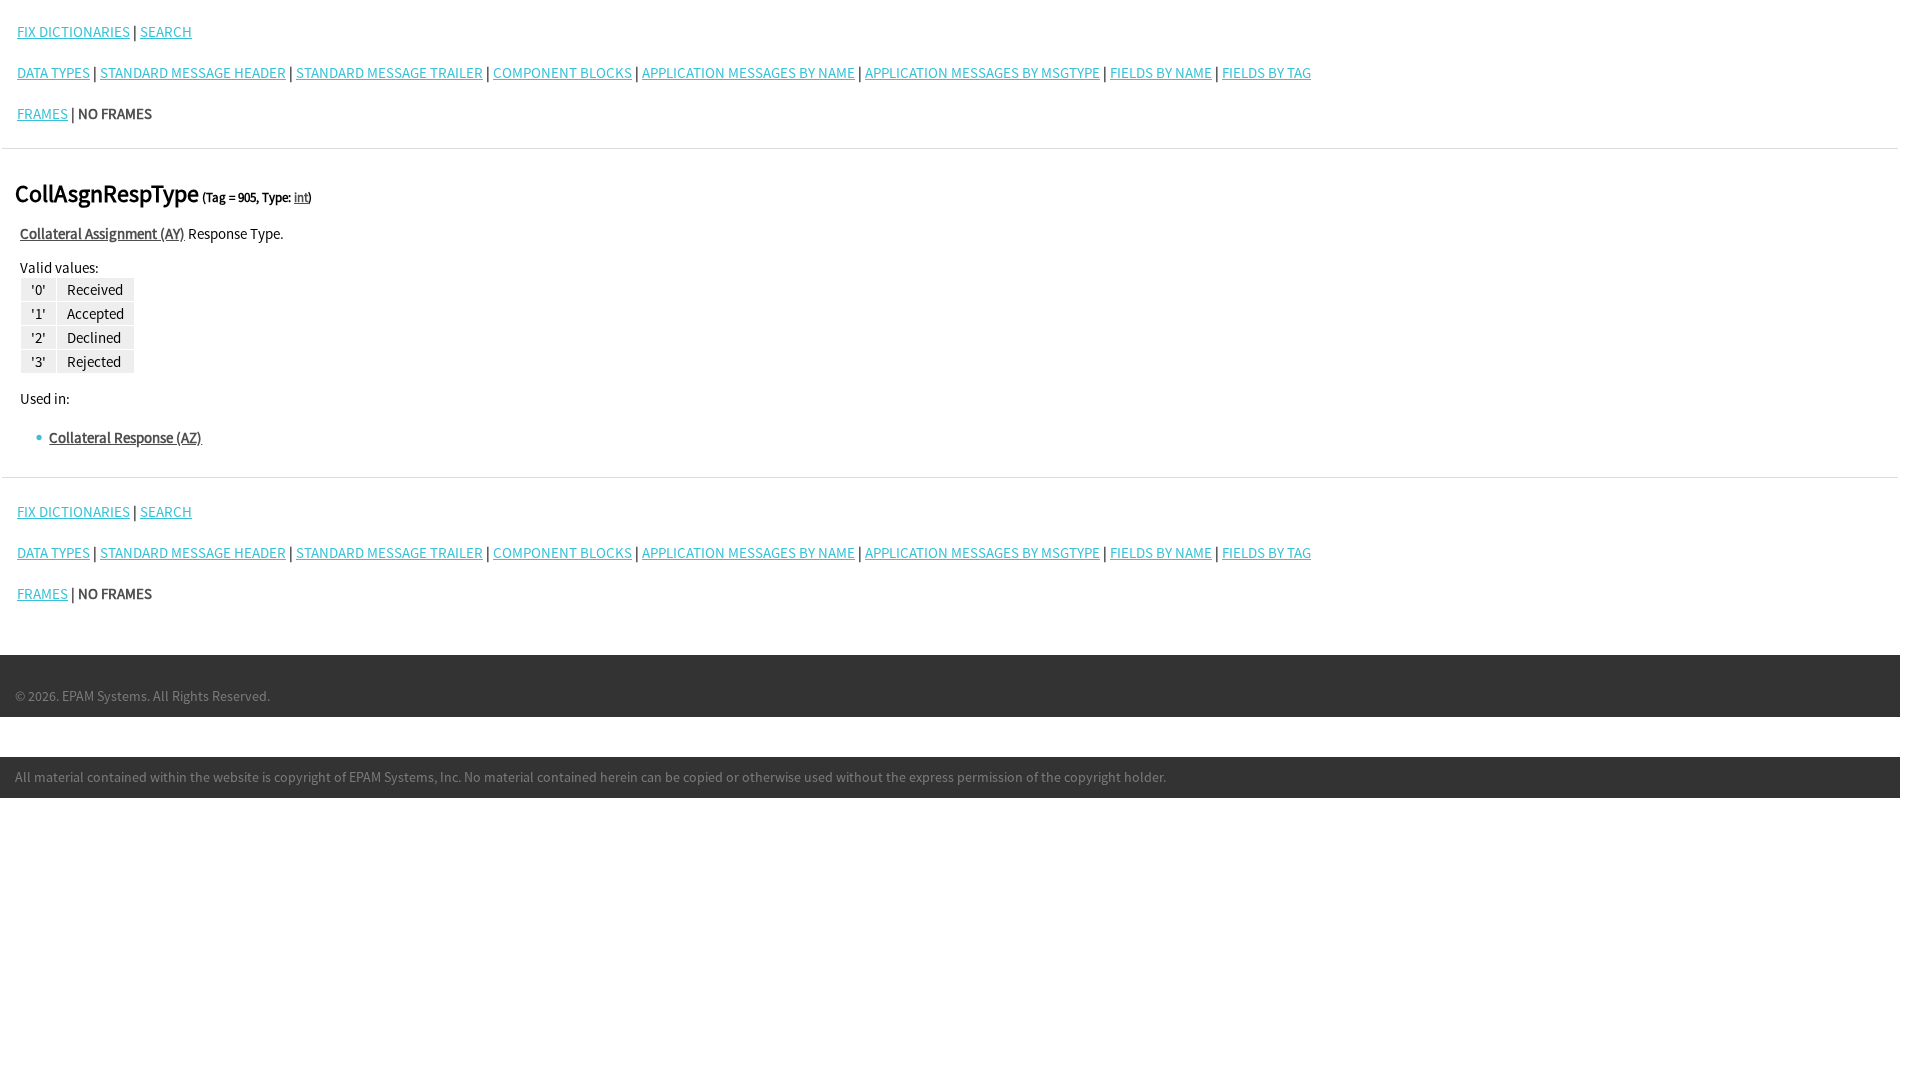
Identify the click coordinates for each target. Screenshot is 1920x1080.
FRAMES (42, 113)
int (301, 197)
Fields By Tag (1266, 72)
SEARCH (166, 31)
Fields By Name (1161, 72)
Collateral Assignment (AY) (102, 233)
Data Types (53, 72)
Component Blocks (562, 72)
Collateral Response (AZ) (125, 437)
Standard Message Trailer (389, 72)
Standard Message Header (193, 72)
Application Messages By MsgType (982, 72)
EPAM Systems (104, 696)
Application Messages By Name (748, 72)
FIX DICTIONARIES (73, 31)
